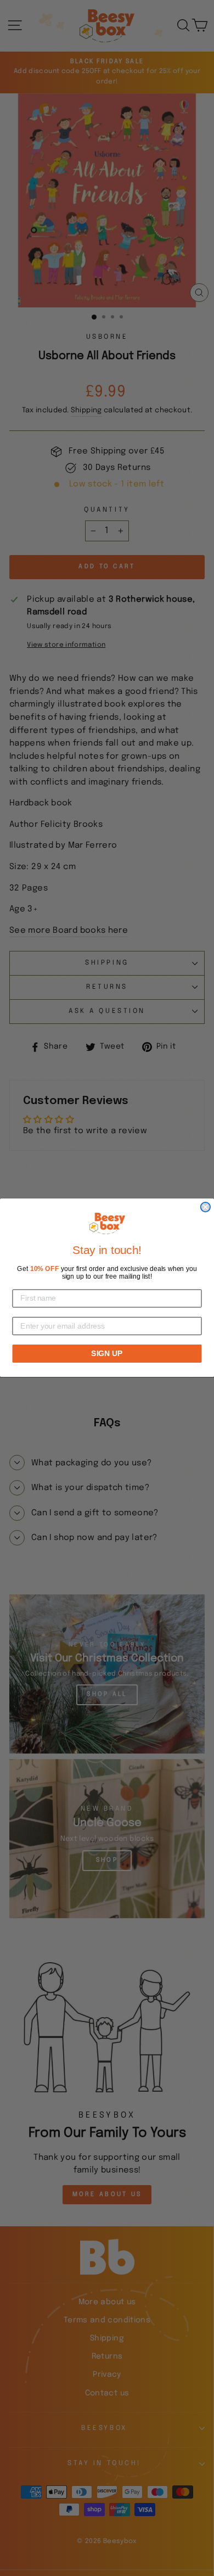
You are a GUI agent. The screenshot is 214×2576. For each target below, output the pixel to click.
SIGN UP (107, 1354)
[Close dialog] (205, 1207)
